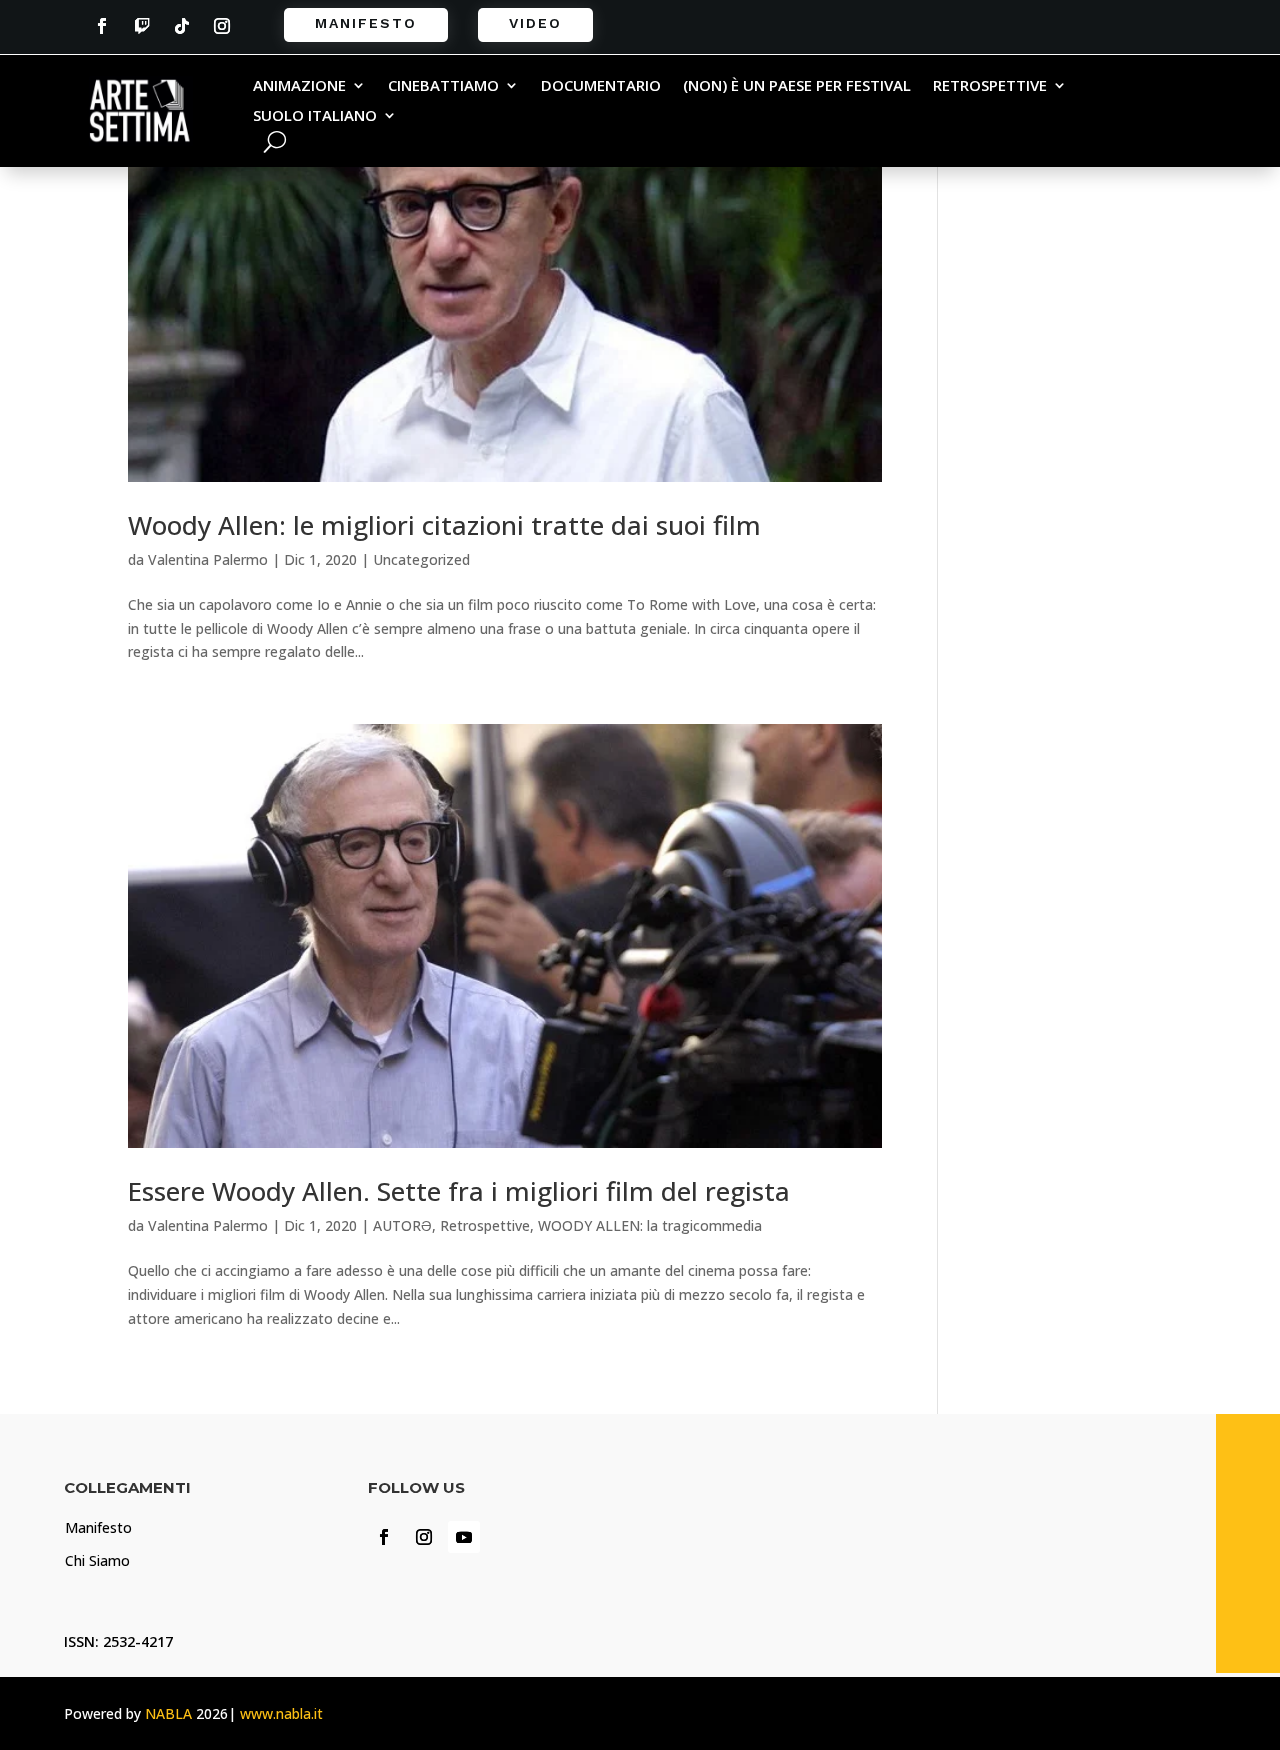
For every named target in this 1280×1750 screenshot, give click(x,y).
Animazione (299, 86)
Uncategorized (421, 559)
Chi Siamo (97, 1560)
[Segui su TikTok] (182, 26)
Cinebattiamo (443, 86)
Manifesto (366, 23)
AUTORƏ (402, 1225)
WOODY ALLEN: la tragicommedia (650, 1225)
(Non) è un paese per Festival (797, 86)
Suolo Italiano (315, 116)
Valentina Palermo (208, 559)
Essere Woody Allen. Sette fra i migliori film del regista (459, 1191)
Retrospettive (990, 86)
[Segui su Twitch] (142, 26)
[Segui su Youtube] (464, 1537)
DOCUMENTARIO (601, 86)
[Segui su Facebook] (102, 26)
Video (535, 23)
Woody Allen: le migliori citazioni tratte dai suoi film (444, 525)
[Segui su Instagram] (222, 26)
